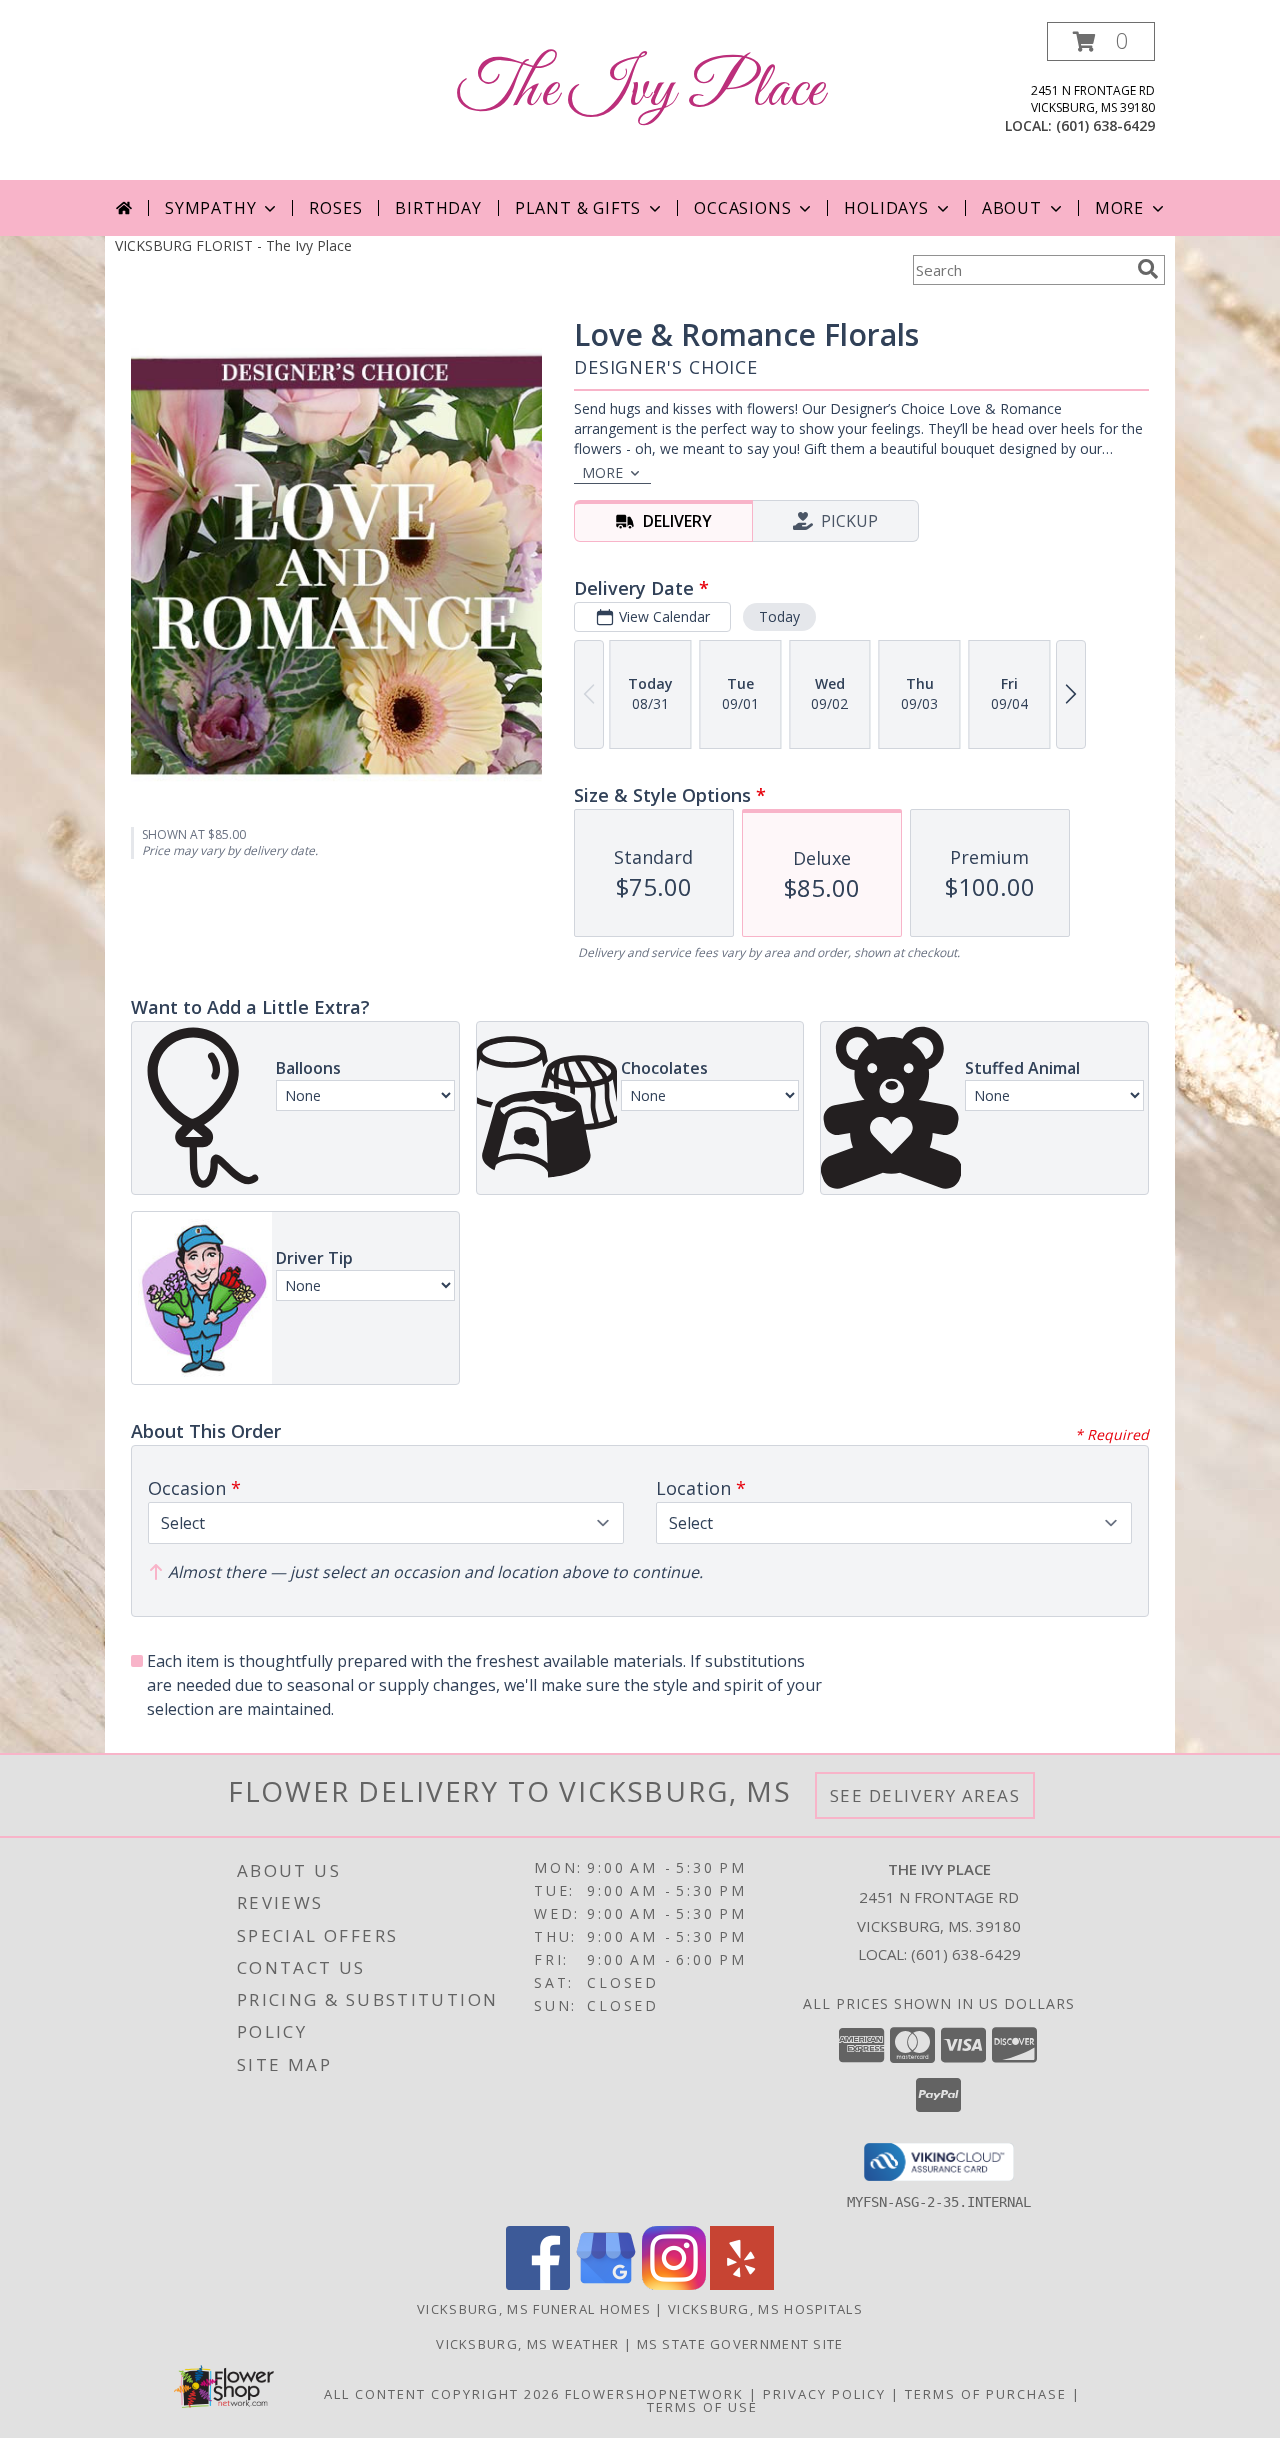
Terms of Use (702, 2407)
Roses (335, 208)
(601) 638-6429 (1105, 125)
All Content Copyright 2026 (442, 2394)
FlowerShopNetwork (654, 2394)
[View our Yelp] (742, 2284)
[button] (1101, 41)
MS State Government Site (740, 2344)
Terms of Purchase (986, 2394)
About (1012, 208)
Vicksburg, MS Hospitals (765, 2309)
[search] (1148, 269)
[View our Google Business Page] (606, 2284)
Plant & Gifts (578, 208)
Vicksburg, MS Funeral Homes (534, 2309)
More (1119, 208)
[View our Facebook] (538, 2284)
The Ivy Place (640, 90)
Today (779, 616)
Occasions (742, 208)
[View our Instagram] (674, 2284)
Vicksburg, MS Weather (527, 2344)
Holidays (886, 208)
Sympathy (210, 208)
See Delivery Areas (925, 1795)
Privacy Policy (824, 2394)
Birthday (438, 208)
